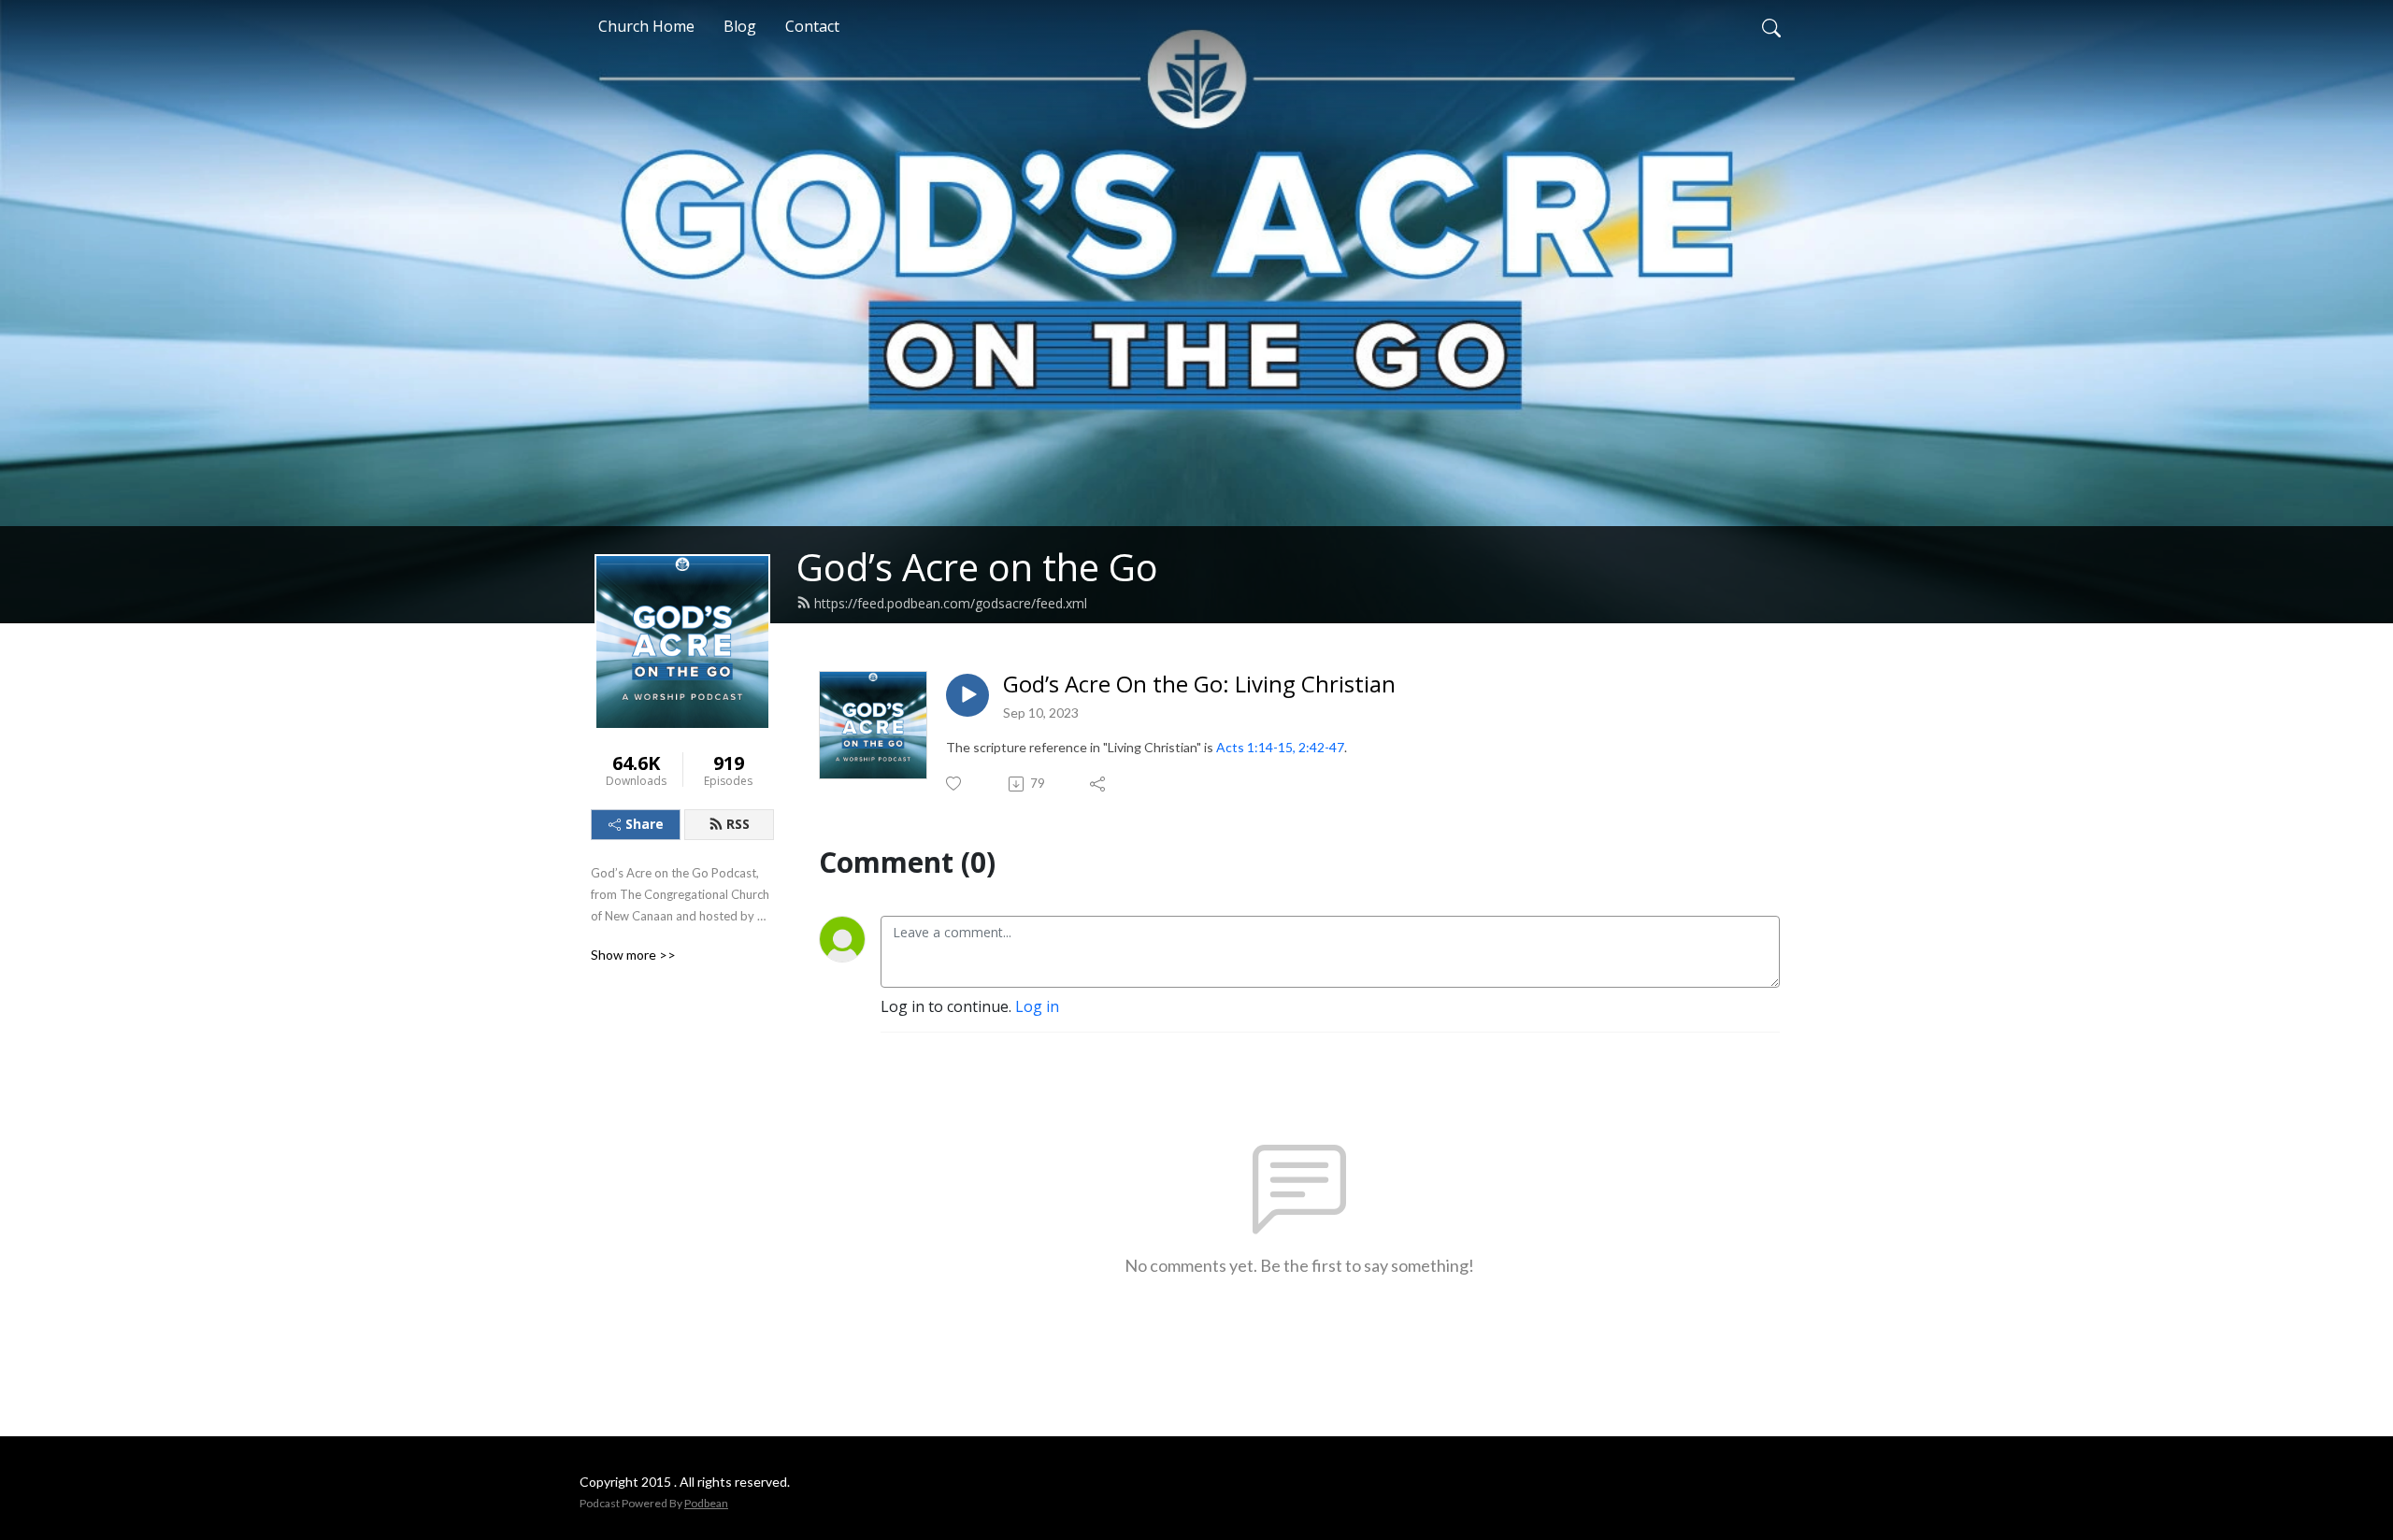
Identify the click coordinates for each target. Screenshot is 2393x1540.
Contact (812, 26)
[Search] (1771, 26)
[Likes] (955, 784)
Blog (740, 26)
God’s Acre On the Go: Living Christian (1199, 684)
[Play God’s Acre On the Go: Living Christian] (967, 695)
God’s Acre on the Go (977, 567)
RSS (738, 824)
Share (645, 824)
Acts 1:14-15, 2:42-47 (1280, 747)
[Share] (1099, 784)
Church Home (646, 26)
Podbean (706, 1503)
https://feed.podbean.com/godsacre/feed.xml (951, 603)
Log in (1037, 1006)
